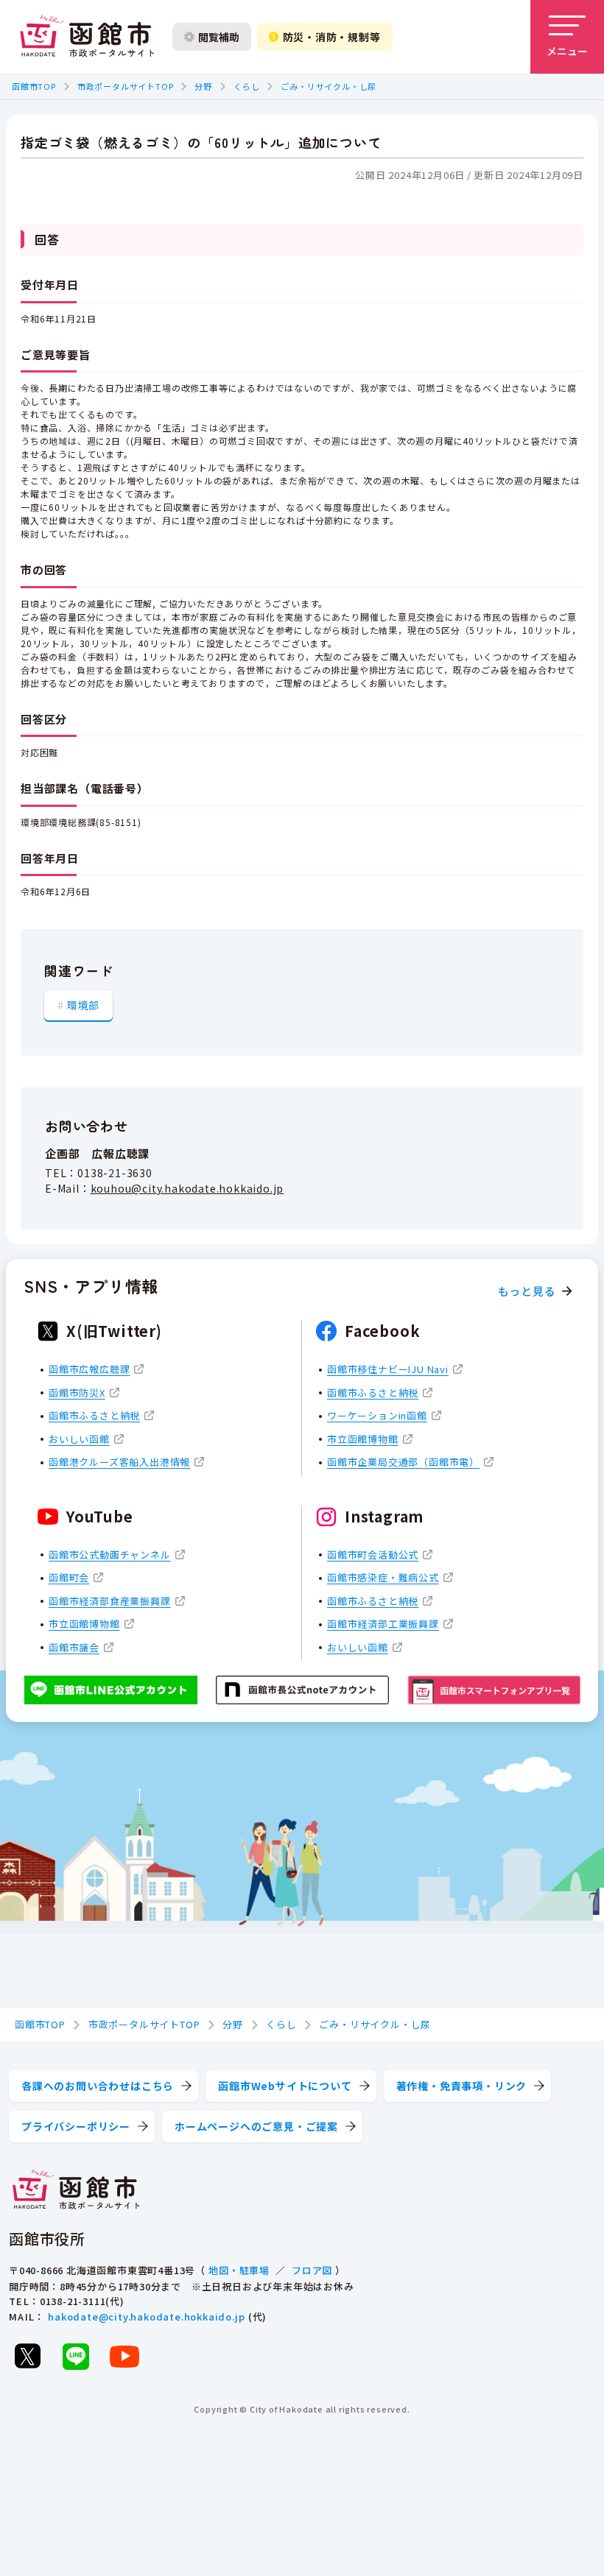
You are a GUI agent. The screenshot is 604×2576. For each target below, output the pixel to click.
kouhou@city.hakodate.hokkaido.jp (187, 1188)
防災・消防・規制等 (332, 37)
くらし (246, 86)
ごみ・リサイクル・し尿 (329, 86)
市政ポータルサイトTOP (126, 86)
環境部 (83, 1005)
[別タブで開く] (27, 2356)
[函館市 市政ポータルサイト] (87, 37)
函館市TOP (34, 86)
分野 (203, 86)
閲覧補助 (219, 37)
